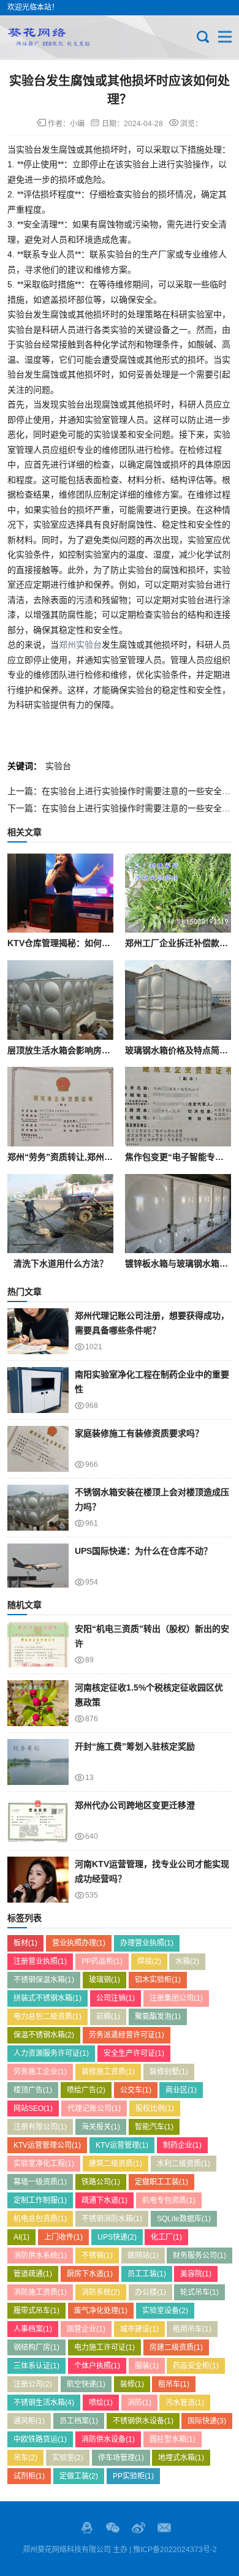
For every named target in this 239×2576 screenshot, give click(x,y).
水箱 (187, 1961)
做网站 (143, 2256)
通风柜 (29, 2421)
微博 (138, 2528)
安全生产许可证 (134, 2053)
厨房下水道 (90, 2274)
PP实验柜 (133, 2476)
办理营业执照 (147, 1943)
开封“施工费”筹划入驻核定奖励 (135, 1746)
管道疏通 (33, 2274)
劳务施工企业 (40, 2072)
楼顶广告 (33, 2090)
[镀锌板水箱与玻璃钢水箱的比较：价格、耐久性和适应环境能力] (178, 1214)
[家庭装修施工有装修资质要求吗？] (38, 1449)
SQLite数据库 (184, 2219)
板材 (25, 1943)
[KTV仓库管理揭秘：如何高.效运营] (60, 893)
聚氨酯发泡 (158, 2017)
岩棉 (108, 2017)
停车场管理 (121, 2458)
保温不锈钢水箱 (44, 2035)
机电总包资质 (40, 2219)
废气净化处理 (101, 2311)
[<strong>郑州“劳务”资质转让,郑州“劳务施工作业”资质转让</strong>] (60, 1107)
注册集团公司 (176, 1998)
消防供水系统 (40, 2256)
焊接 (149, 1961)
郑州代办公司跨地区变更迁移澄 (135, 1805)
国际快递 (207, 2421)
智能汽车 (154, 2127)
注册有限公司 (40, 2127)
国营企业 (86, 2329)
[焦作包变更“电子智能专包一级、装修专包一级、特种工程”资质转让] (178, 1107)
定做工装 (79, 2476)
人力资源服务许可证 (51, 2053)
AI (21, 2237)
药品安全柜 (196, 2366)
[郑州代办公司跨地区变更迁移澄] (38, 1821)
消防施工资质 (40, 2292)
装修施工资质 (108, 2072)
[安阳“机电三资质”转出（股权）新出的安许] (38, 1644)
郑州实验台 (80, 645)
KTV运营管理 (122, 2145)
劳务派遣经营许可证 (127, 2035)
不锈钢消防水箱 (112, 2219)
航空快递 (86, 2384)
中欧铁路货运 (40, 2439)
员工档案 (79, 2421)
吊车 (25, 2458)
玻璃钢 (104, 1980)
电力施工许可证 (104, 2347)
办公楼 (150, 2292)
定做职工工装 (161, 2182)
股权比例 (155, 2108)
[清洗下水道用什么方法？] (60, 1214)
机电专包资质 (169, 2200)
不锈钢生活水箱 (44, 2403)
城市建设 (139, 2329)
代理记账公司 (94, 2108)
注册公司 (33, 2384)
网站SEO (33, 2108)
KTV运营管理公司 (47, 2145)
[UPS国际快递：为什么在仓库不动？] (38, 1566)
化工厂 (166, 2237)
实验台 (58, 766)
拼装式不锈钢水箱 (47, 1998)
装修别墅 (169, 2072)
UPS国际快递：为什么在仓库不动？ (143, 1551)
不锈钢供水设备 (143, 2421)
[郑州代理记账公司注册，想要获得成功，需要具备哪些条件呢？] (38, 1331)
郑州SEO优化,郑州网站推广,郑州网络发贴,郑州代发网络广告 (48, 37)
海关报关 (101, 2127)
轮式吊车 (199, 2292)
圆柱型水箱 (173, 2439)
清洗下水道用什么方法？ (61, 1263)
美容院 (196, 2274)
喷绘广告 (86, 2090)
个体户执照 (97, 2366)
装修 (132, 2384)
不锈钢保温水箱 (44, 1980)
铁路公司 (101, 2182)
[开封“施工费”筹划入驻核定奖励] (38, 1762)
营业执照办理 (79, 1943)
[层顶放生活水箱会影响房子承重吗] (60, 1000)
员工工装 (147, 2274)
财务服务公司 (199, 2256)
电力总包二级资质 (47, 2017)
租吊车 (174, 2384)
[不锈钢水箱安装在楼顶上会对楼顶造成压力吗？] (38, 1508)
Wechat (113, 2528)
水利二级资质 (184, 2164)
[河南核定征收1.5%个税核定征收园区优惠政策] (38, 1703)
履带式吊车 (36, 2311)
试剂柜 (29, 2476)
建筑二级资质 (116, 2164)
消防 (139, 2403)
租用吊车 (192, 2329)
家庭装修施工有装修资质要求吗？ (139, 1433)
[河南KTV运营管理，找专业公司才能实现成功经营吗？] (38, 1880)
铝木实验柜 (158, 1980)
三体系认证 (36, 2366)
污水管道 (185, 2403)
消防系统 (101, 2292)
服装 (147, 2366)
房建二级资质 (176, 2347)
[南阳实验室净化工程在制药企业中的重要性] (38, 1390)
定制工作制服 (40, 2200)
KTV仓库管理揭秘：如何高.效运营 (73, 943)
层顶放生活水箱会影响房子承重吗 (72, 1050)
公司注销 (116, 1998)
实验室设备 (165, 2311)
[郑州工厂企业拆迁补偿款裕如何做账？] (178, 893)
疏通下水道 (104, 2200)
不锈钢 (97, 2256)
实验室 (68, 2458)
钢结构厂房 (36, 2347)
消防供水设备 (108, 2439)
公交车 (136, 2090)
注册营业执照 (40, 1961)
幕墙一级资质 (40, 2182)
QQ (87, 2528)
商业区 (181, 2090)
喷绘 (101, 2403)
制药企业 (182, 2145)
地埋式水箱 (181, 2458)
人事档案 (33, 2329)
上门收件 (63, 2237)
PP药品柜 (102, 1961)
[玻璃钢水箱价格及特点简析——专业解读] (178, 1000)
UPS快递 (117, 2237)
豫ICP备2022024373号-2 (175, 2550)
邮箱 (164, 2528)
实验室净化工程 (44, 2164)
